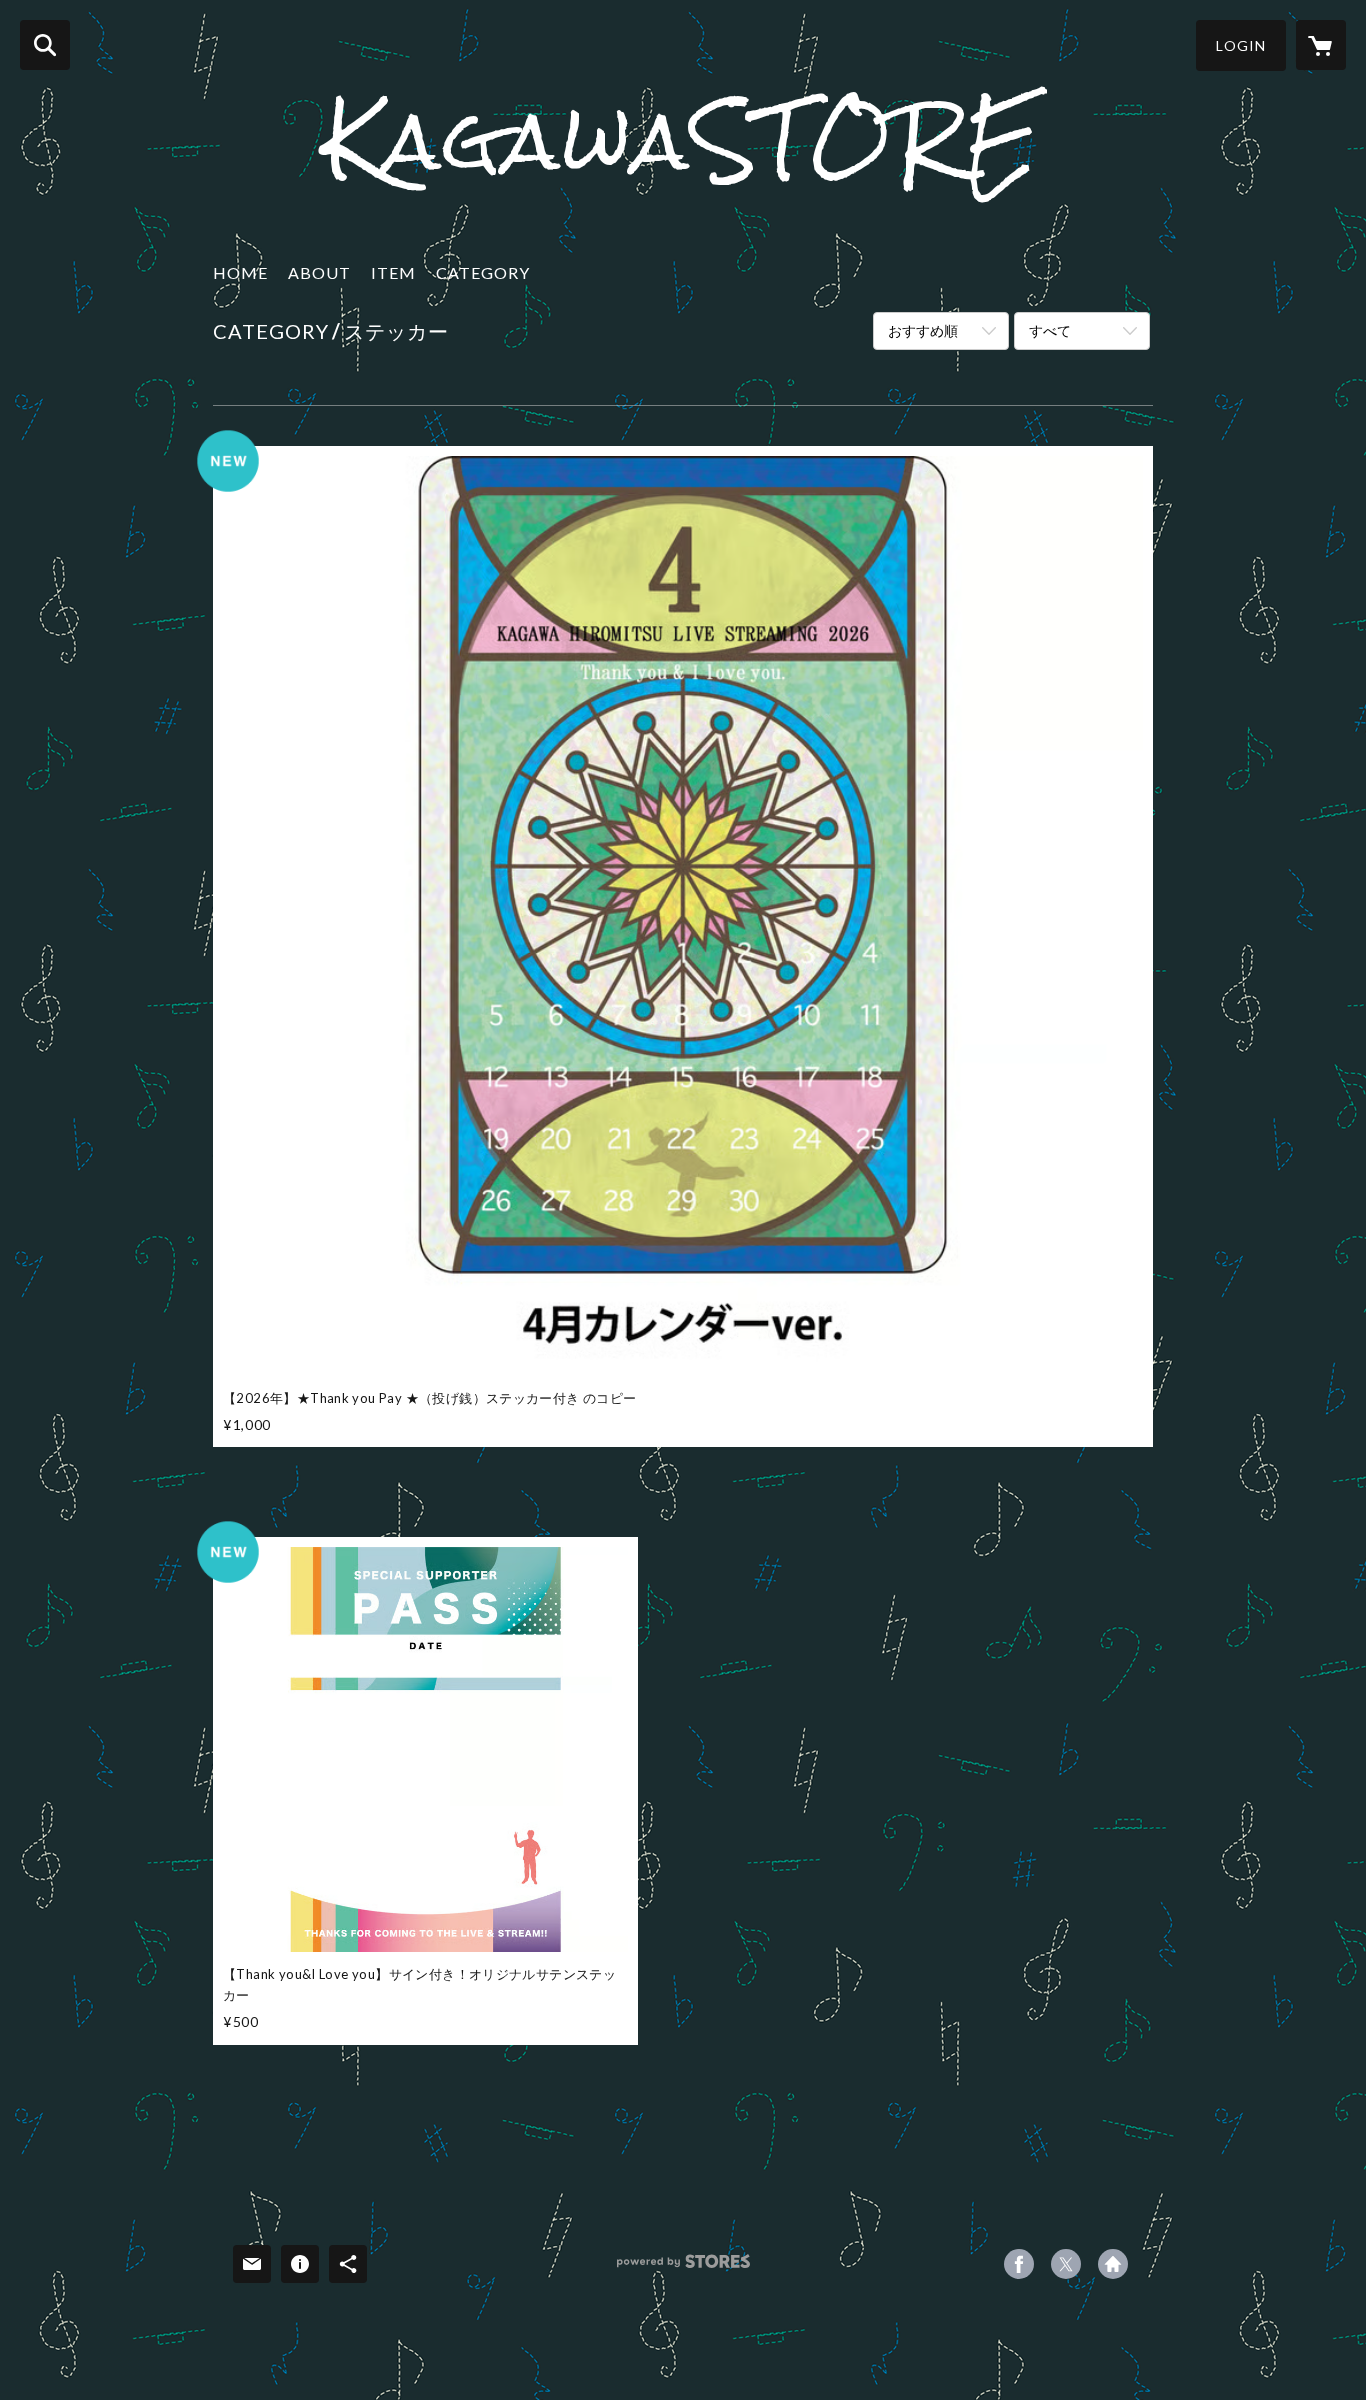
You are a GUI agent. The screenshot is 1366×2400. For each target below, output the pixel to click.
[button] (1241, 45)
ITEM (393, 272)
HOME (240, 272)
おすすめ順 (923, 330)
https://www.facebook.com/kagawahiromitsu (1019, 2264)
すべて (1050, 330)
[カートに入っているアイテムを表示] (1321, 45)
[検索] (45, 45)
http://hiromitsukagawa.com (1113, 2264)
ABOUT (319, 272)
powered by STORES (683, 2268)
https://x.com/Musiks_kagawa (1066, 2264)
